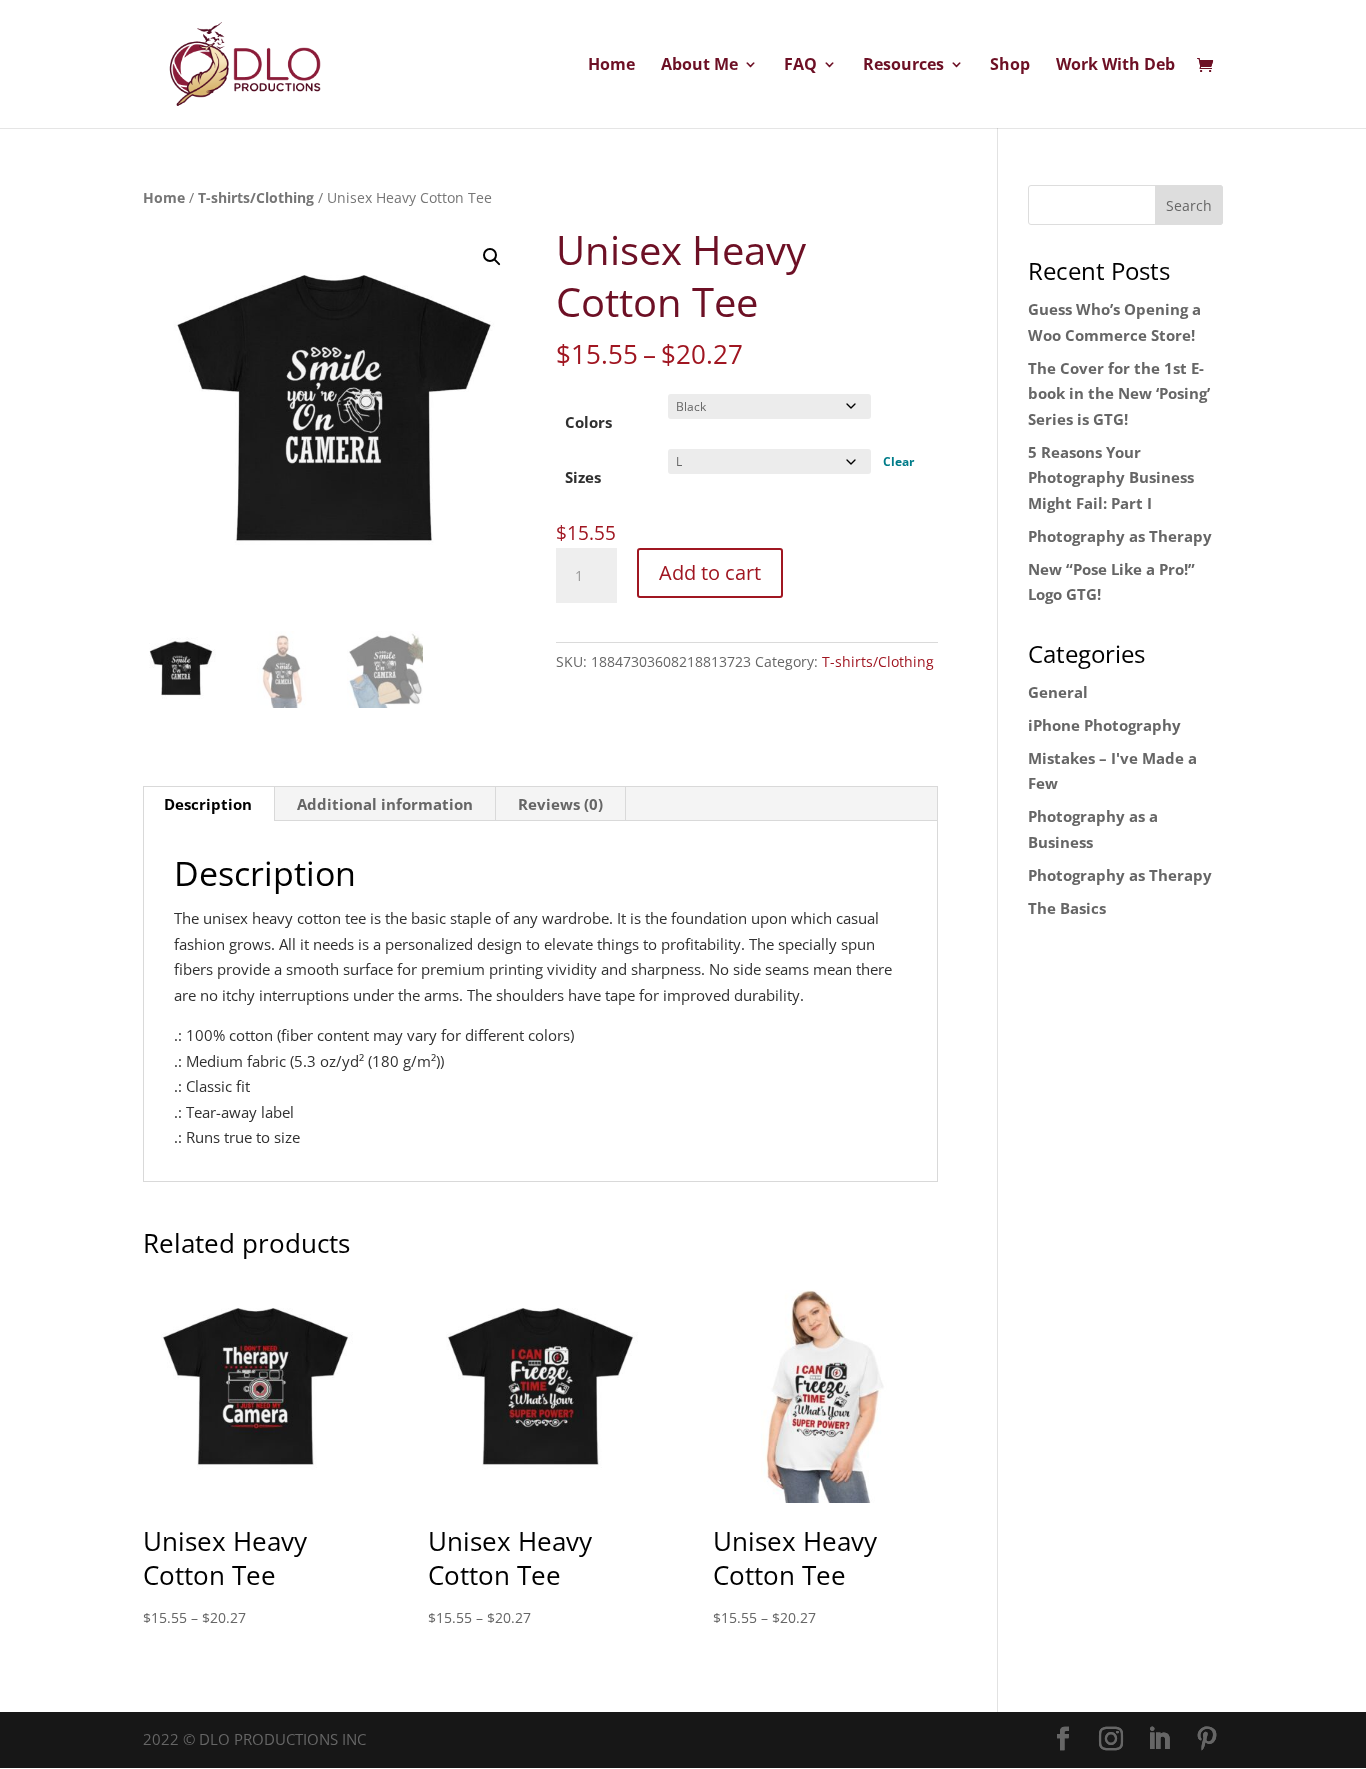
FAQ (800, 66)
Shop (1010, 66)
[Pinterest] (1207, 1740)
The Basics (1067, 908)
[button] (492, 257)
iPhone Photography (1104, 725)
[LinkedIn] (1159, 1740)
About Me (699, 66)
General (1058, 692)
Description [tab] (208, 804)
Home (611, 66)
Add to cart (710, 572)
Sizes (583, 477)
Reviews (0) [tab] (560, 804)
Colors (588, 422)
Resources (903, 66)
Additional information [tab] (385, 804)
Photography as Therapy (1120, 536)
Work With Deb (1115, 66)
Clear (898, 461)
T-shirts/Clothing (256, 197)
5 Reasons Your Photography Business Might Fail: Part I (1111, 477)
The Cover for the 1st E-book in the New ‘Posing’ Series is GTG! (1119, 393)
